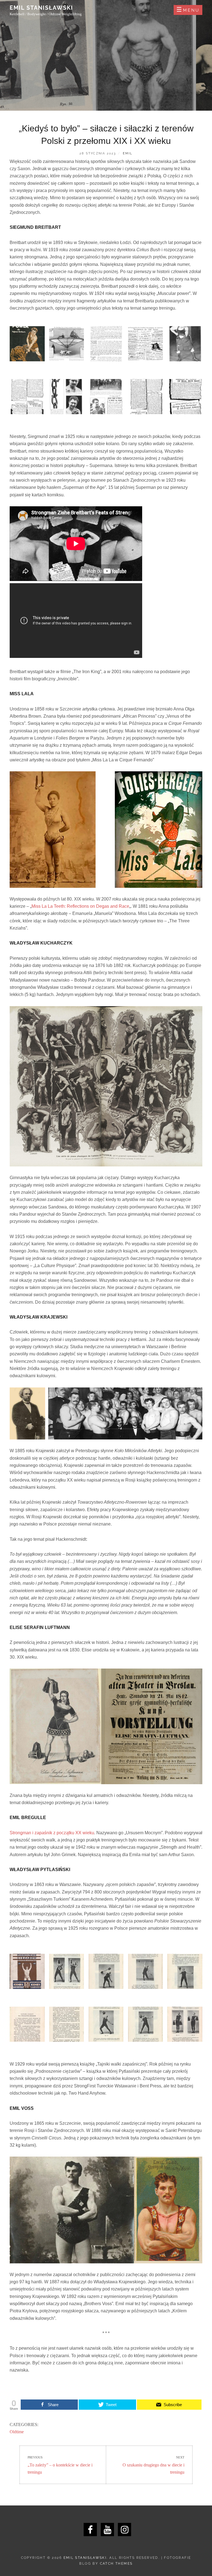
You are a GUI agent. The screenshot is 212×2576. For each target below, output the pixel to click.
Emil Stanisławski (41, 8)
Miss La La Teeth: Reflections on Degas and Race (80, 906)
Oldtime (17, 2432)
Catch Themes (116, 2564)
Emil (128, 153)
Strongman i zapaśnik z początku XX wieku (52, 1833)
